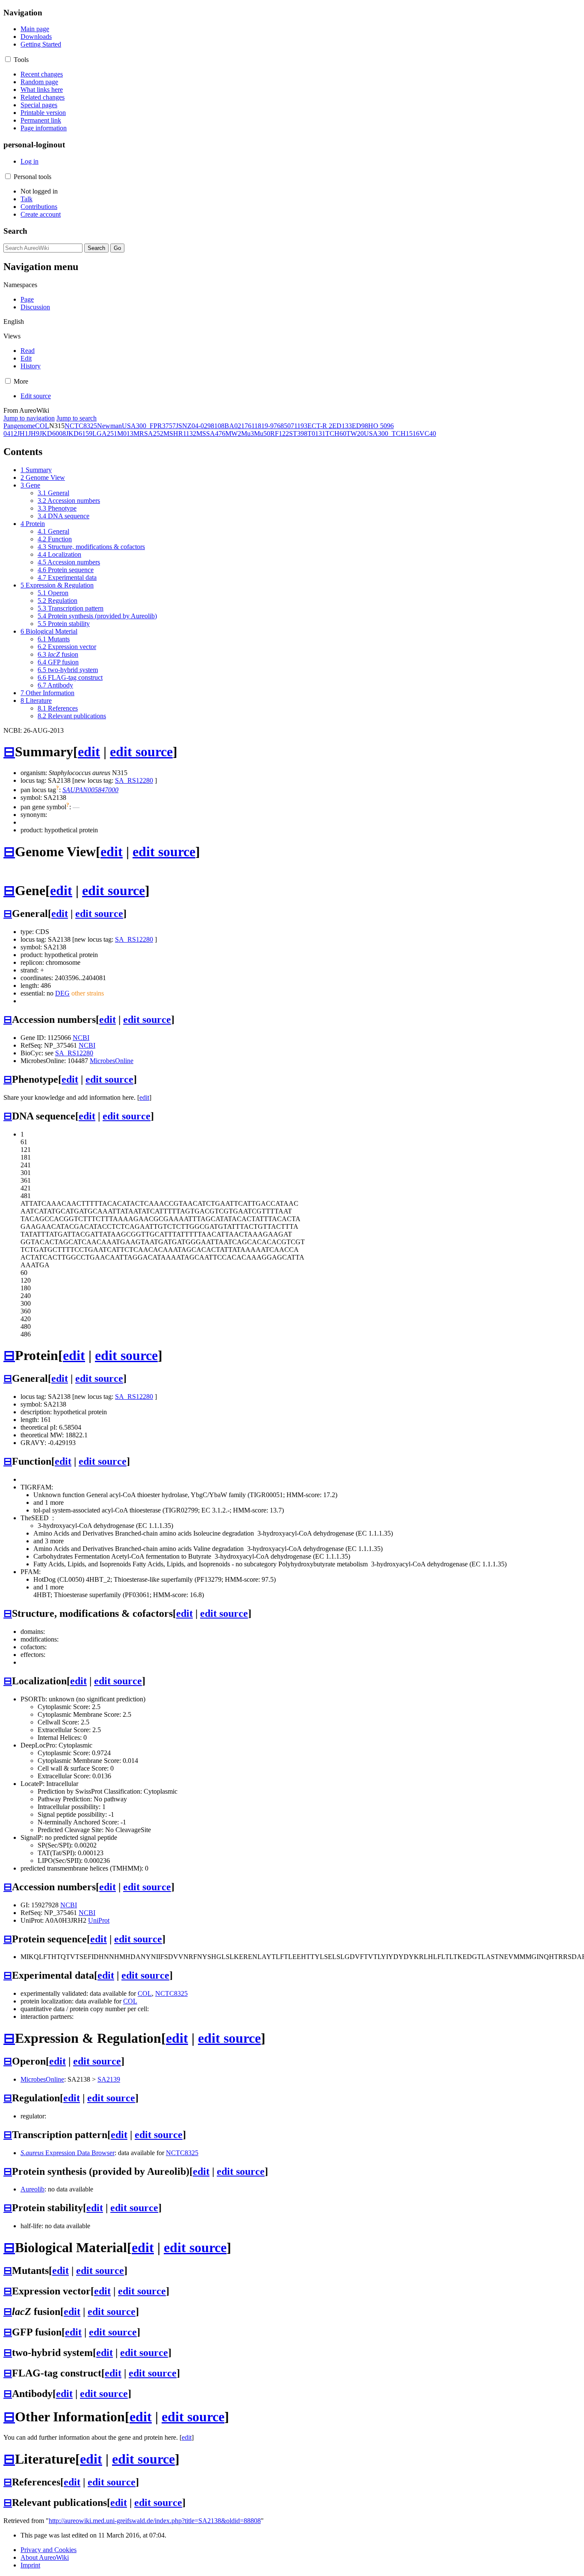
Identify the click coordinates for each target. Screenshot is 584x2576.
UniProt (99, 1920)
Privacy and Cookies (49, 2550)
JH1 (23, 433)
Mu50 (262, 433)
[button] (8, 59)
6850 (284, 426)
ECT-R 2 (320, 426)
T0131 (316, 433)
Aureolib (32, 2189)
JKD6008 (53, 433)
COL (42, 426)
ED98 (360, 426)
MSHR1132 (180, 433)
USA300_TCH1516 (392, 433)
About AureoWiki (45, 2557)
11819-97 (264, 426)
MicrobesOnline (112, 1061)
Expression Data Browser (68, 2153)
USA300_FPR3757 (149, 426)
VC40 (428, 433)
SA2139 (109, 2079)
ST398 (298, 433)
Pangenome (19, 426)
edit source (141, 752)
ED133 (342, 426)
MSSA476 (211, 433)
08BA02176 (234, 426)
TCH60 (336, 433)
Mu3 (248, 433)
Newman (109, 426)
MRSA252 (148, 433)
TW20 (355, 433)
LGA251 (105, 433)
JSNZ (184, 426)
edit (89, 752)
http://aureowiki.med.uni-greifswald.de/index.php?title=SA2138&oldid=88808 (155, 2521)
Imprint (30, 2565)
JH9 (34, 433)
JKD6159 (79, 433)
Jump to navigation (29, 418)
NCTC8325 (81, 426)
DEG (62, 993)
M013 (125, 433)
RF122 (280, 433)
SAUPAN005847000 (90, 790)
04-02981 (205, 426)
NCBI (81, 1038)
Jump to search (77, 418)
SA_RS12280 (134, 780)
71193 (299, 426)
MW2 (233, 433)
